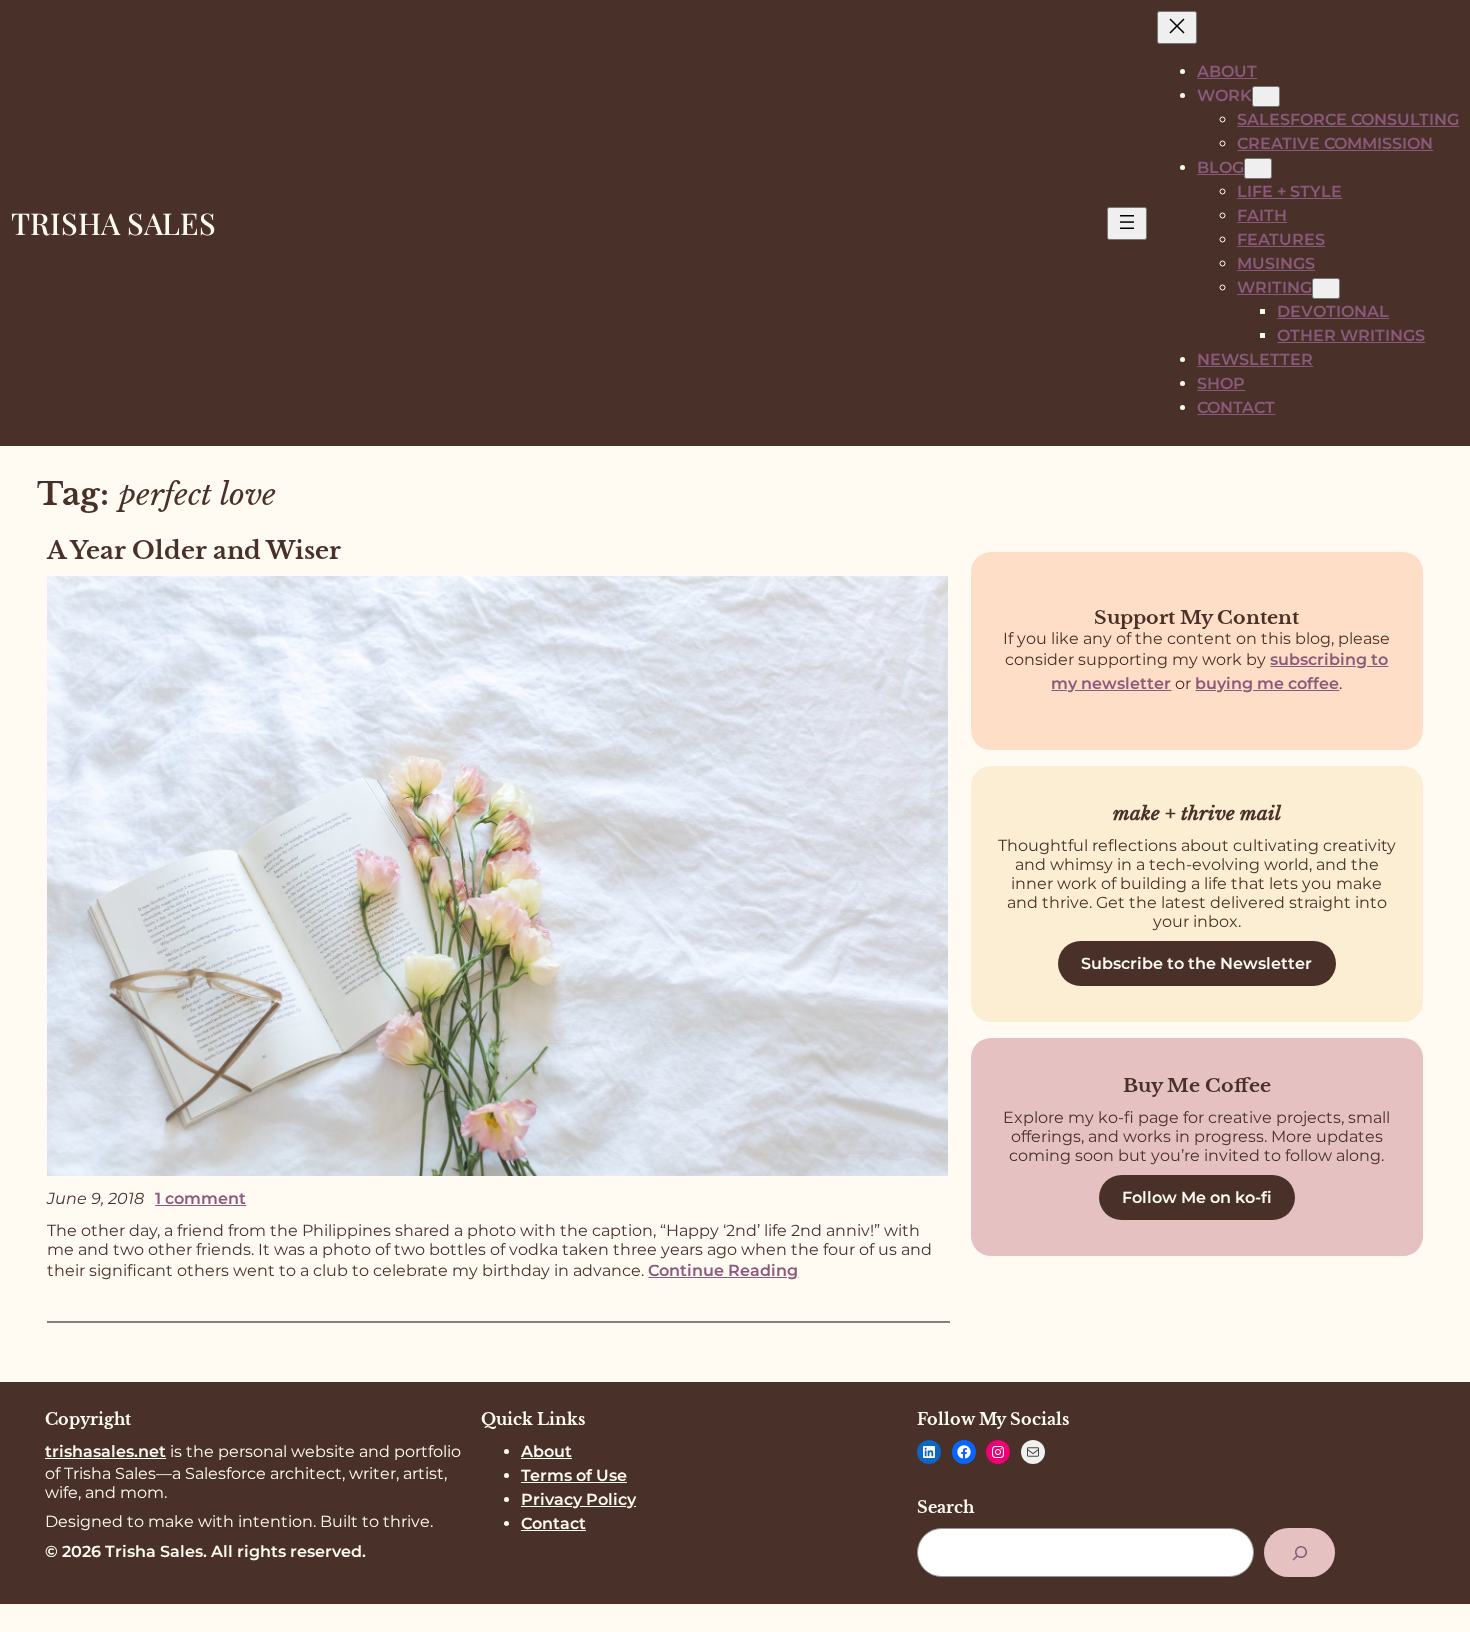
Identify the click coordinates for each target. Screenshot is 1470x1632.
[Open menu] (1127, 223)
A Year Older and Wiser (194, 550)
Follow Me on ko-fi (1197, 1197)
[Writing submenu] (1326, 288)
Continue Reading (723, 1270)
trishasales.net (105, 1451)
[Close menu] (1177, 27)
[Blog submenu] (1258, 168)
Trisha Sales (113, 223)
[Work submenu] (1266, 96)
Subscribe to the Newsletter (1196, 963)
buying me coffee (1267, 683)
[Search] (1299, 1552)
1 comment (200, 1198)
